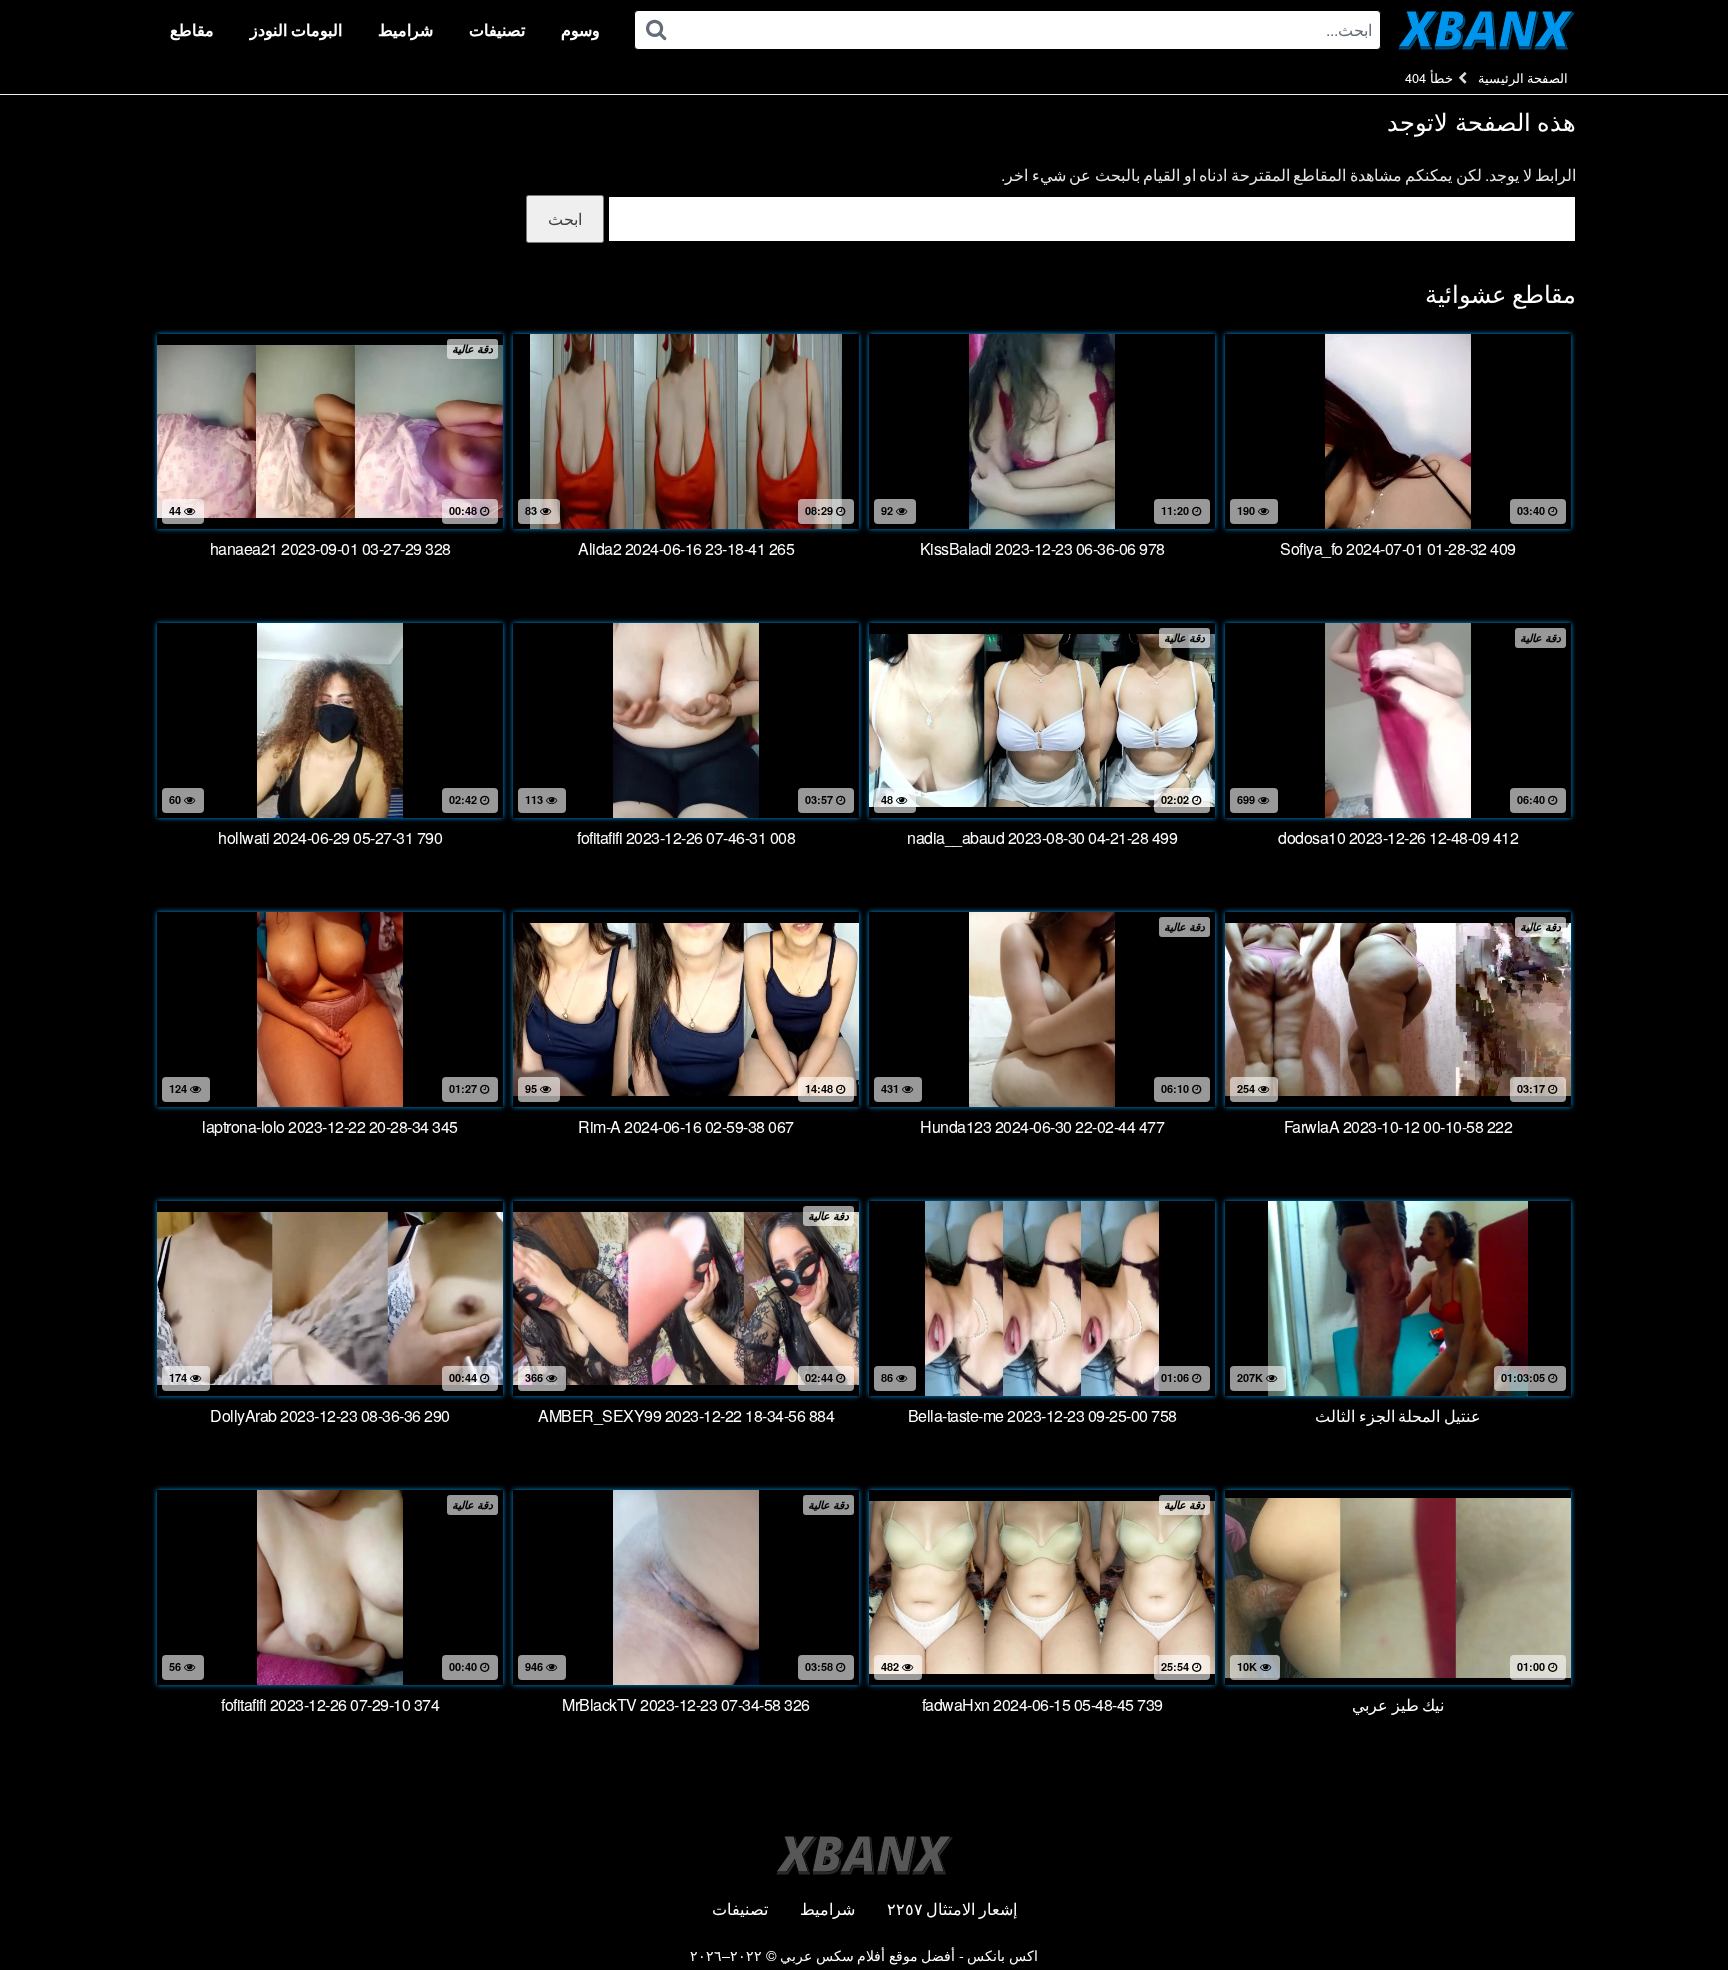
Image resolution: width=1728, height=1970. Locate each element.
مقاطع (192, 29)
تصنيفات (497, 29)
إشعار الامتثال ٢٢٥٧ (952, 1908)
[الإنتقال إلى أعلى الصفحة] (1673, 1906)
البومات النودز (296, 29)
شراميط (405, 29)
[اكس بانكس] (1486, 30)
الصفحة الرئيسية (1523, 77)
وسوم (580, 29)
